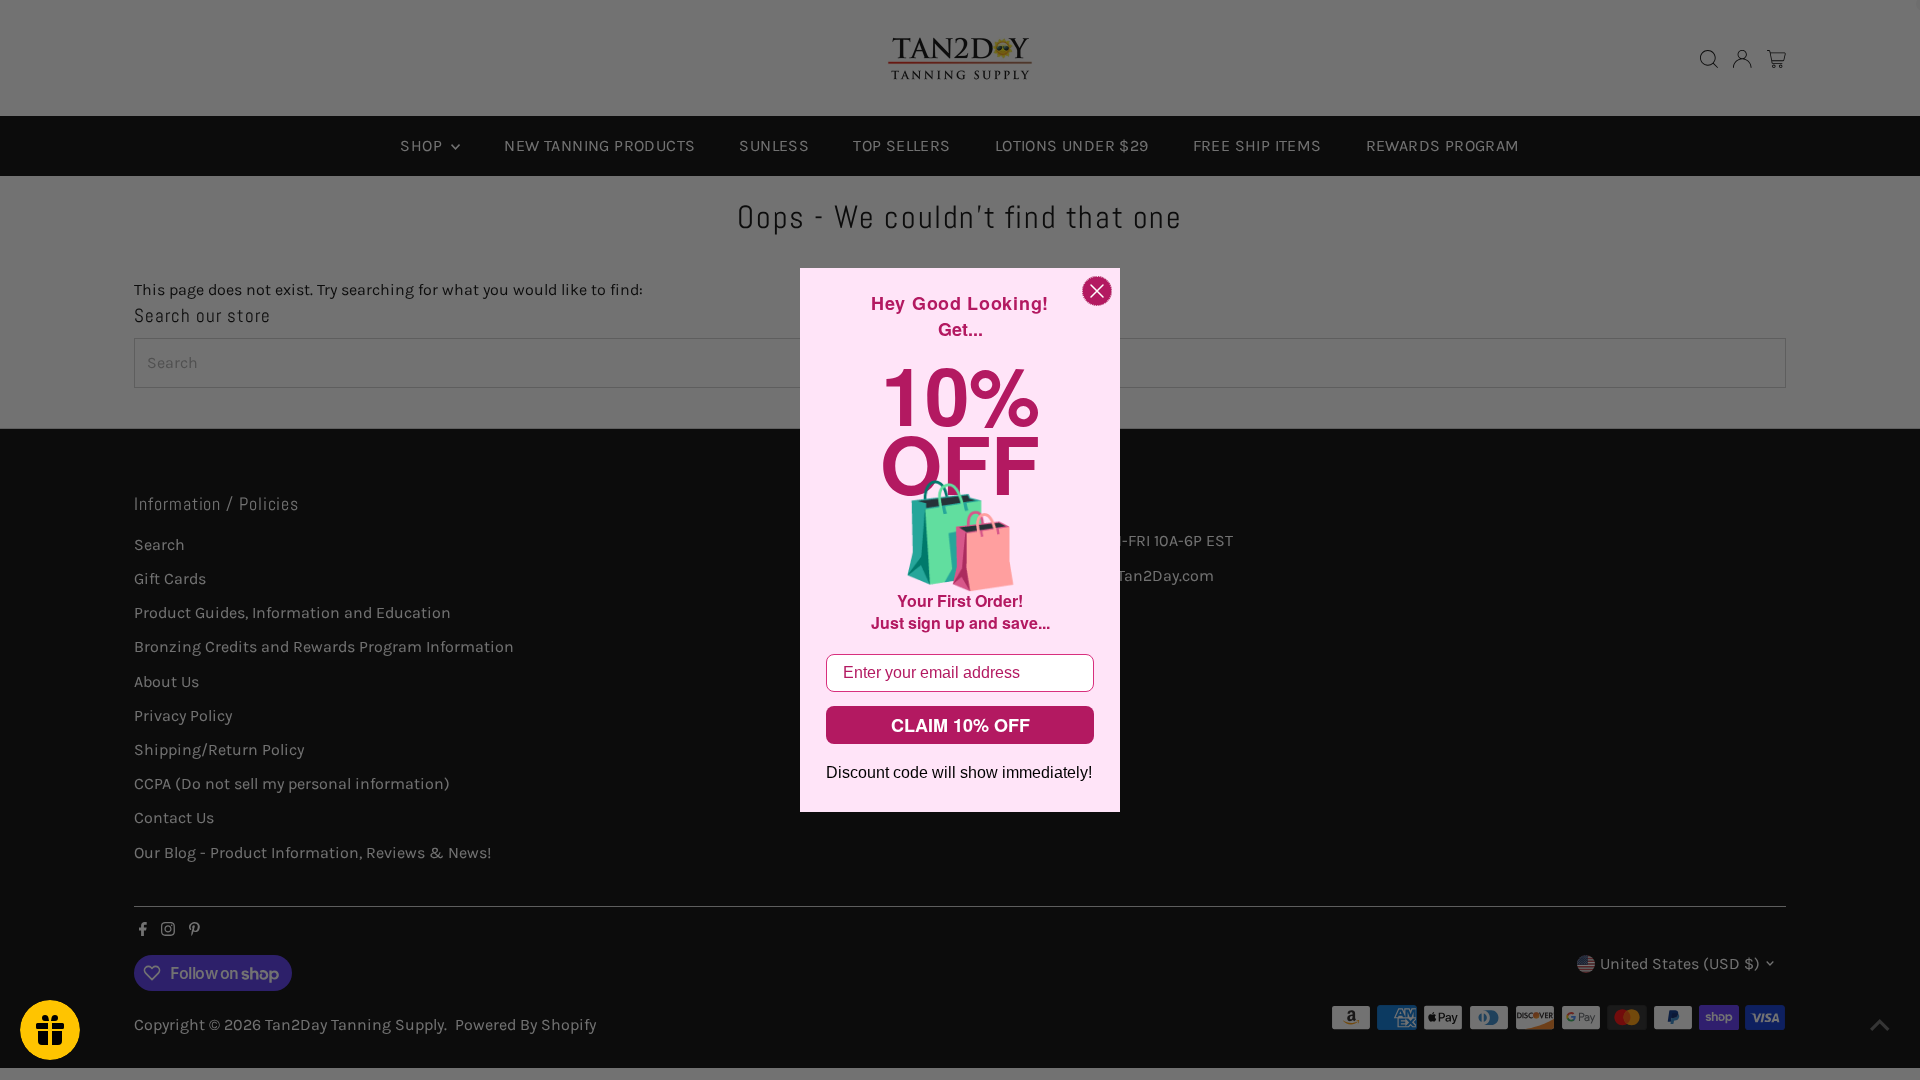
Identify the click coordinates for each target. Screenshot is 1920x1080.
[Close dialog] (1097, 291)
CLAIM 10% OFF (960, 725)
